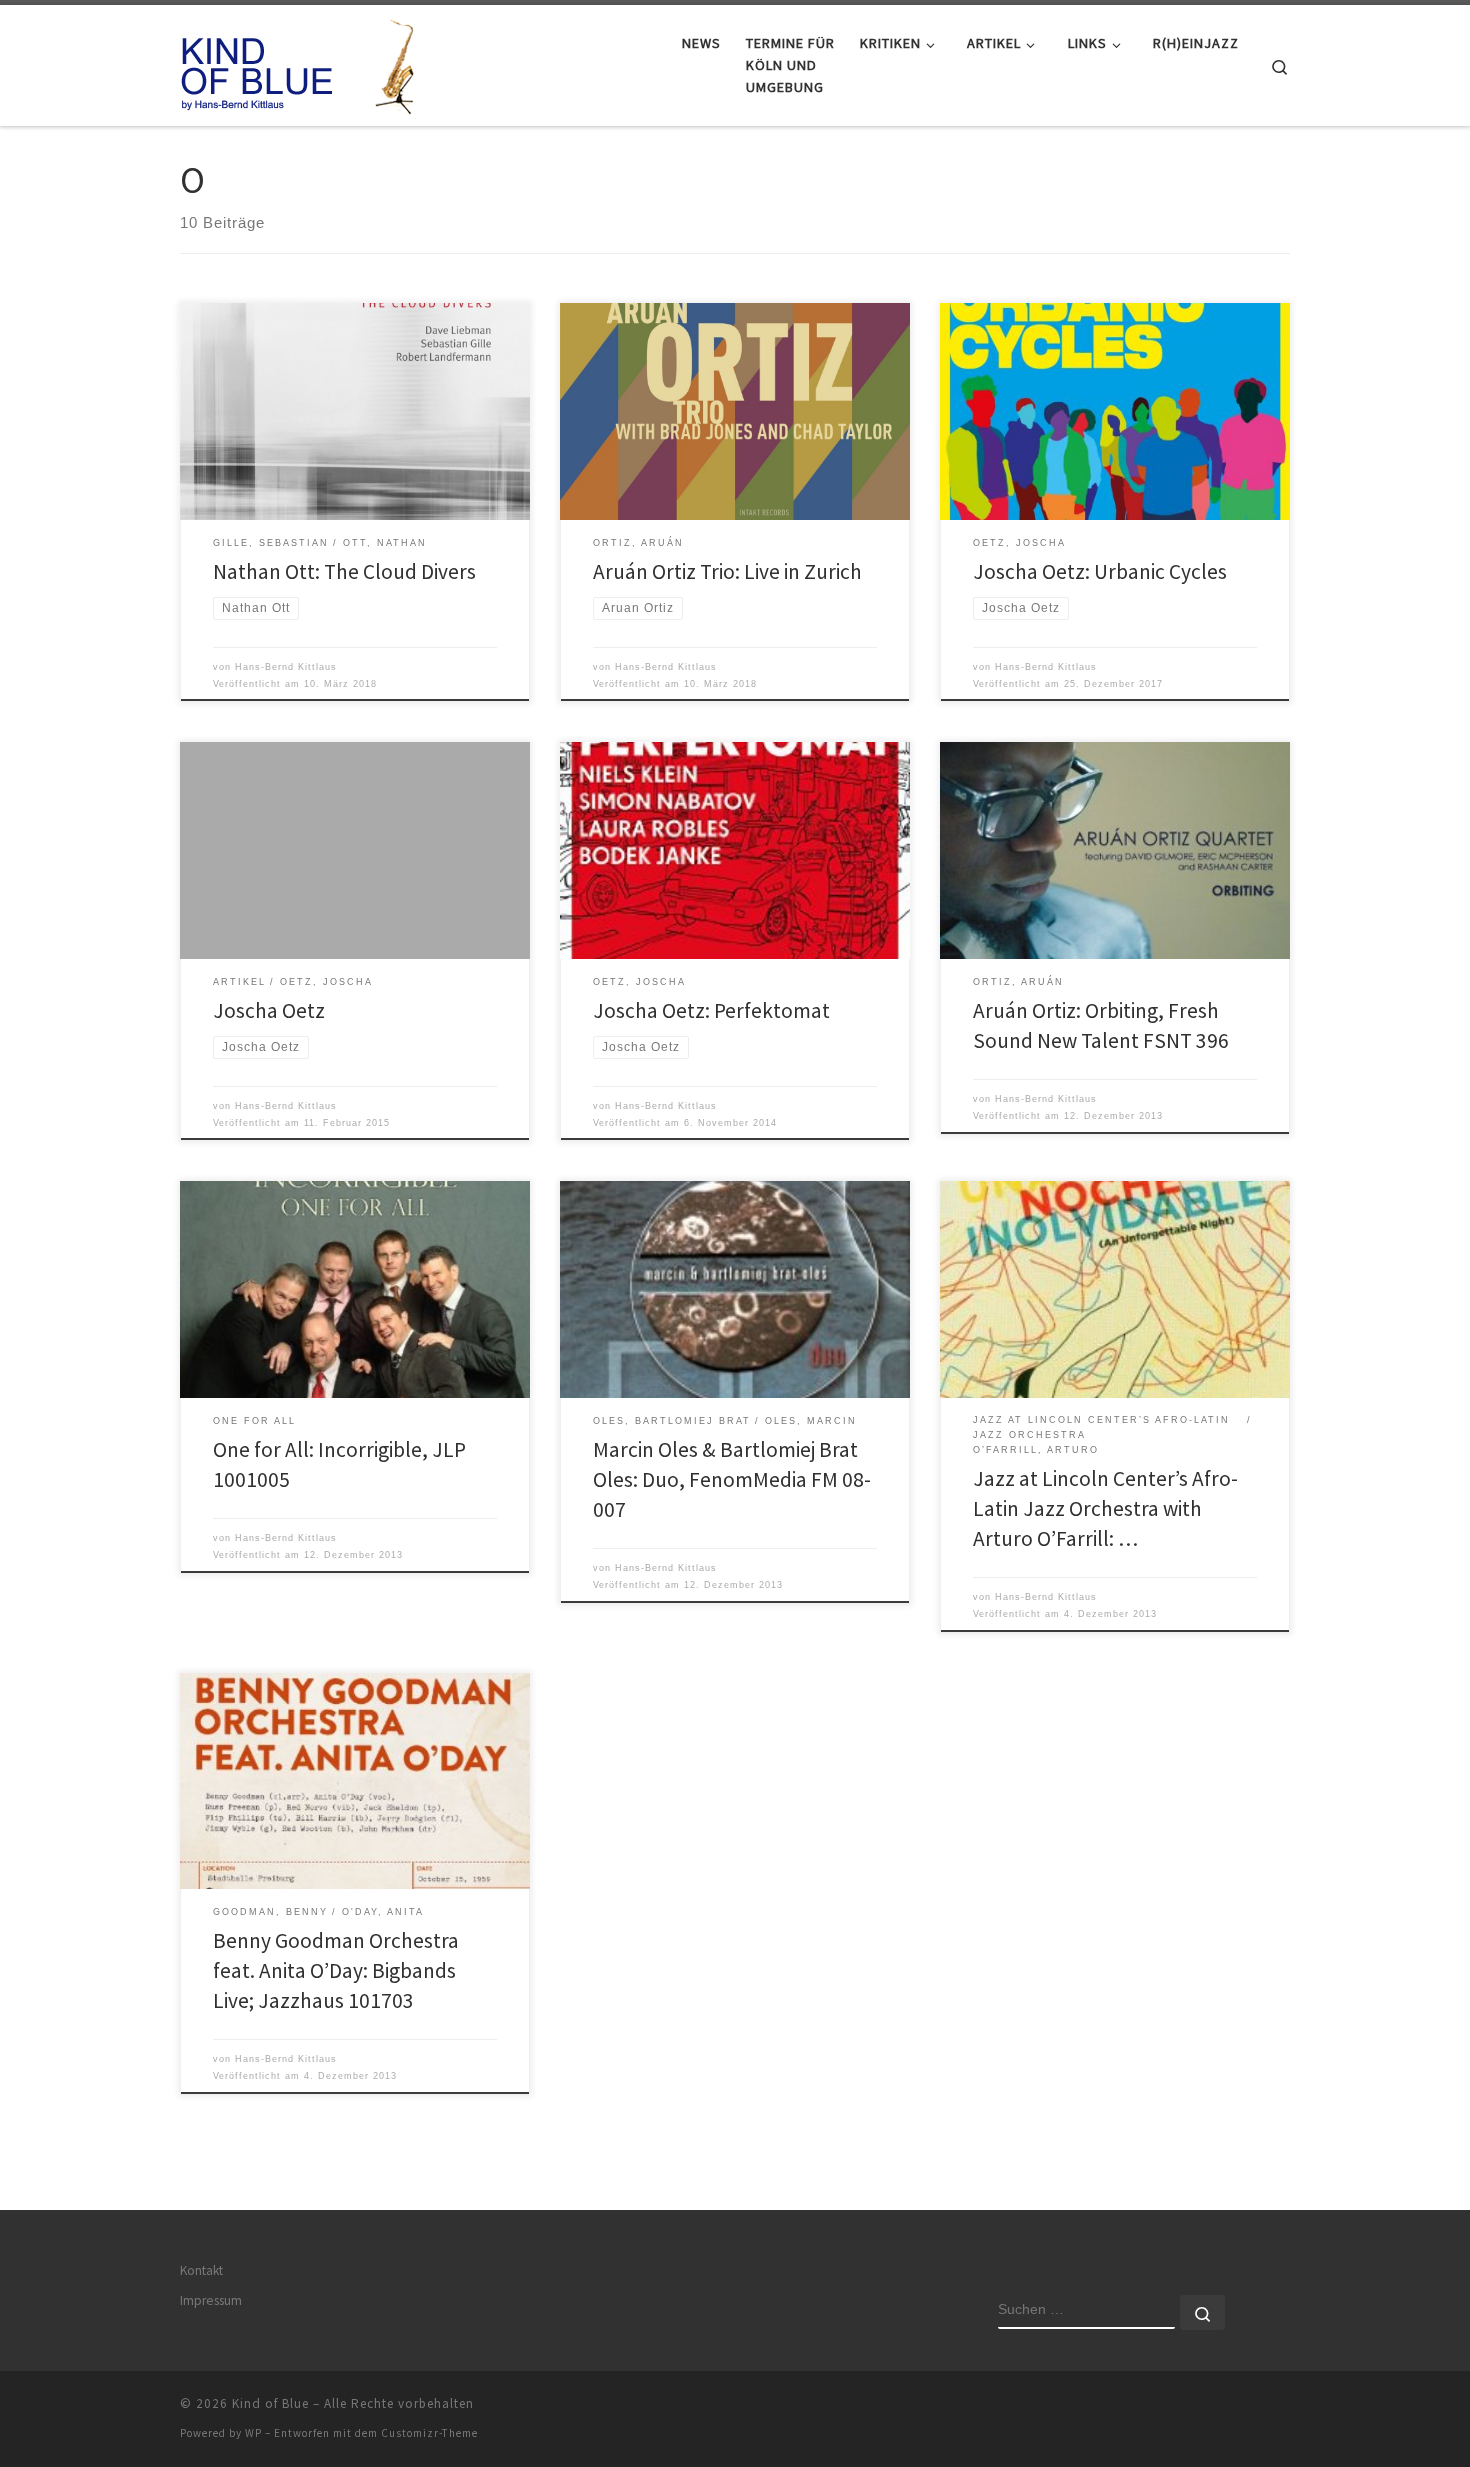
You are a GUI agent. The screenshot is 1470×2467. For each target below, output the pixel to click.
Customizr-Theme (429, 2433)
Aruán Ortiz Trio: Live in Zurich (727, 571)
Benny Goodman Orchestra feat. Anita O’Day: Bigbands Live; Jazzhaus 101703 (336, 1970)
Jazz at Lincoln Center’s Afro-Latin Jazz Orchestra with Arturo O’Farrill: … (1105, 1508)
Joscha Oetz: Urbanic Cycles (1100, 571)
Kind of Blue (270, 2403)
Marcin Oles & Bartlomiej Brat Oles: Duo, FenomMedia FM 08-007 (732, 1479)
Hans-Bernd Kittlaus (286, 667)
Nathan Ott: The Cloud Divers (344, 571)
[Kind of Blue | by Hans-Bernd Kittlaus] (305, 61)
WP (253, 2433)
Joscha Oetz (269, 1010)
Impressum (211, 2300)
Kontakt (201, 2270)
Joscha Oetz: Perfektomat (711, 1010)
